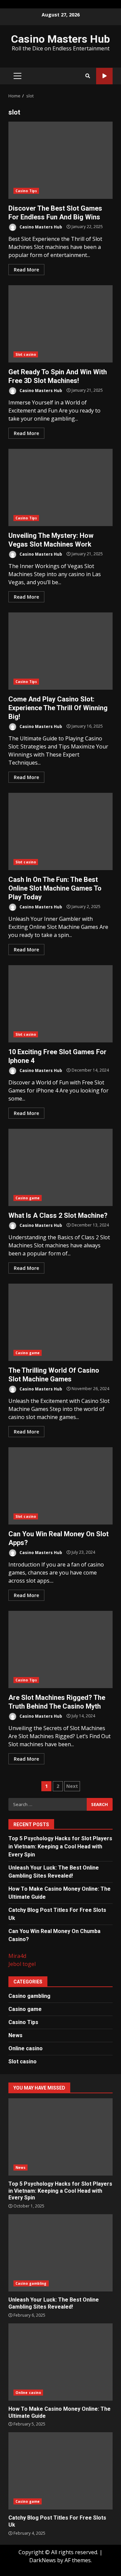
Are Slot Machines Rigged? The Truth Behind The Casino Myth (61, 1649)
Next (72, 1786)
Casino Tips (26, 191)
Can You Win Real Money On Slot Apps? (61, 1486)
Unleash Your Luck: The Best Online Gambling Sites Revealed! (61, 2253)
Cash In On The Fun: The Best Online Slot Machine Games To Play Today (61, 831)
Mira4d (17, 1956)
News (15, 2035)
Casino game (28, 1198)
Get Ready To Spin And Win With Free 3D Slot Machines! (61, 324)
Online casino (26, 2048)
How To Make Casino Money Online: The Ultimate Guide (61, 2362)
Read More (26, 270)
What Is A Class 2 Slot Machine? (61, 1167)
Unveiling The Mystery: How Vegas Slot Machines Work (61, 487)
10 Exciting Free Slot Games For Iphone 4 (61, 1004)
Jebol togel (22, 1964)
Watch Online (104, 76)
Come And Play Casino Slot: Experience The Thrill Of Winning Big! (61, 651)
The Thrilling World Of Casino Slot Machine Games (61, 1322)
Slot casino (26, 354)
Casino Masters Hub (61, 39)
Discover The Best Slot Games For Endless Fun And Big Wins (61, 160)
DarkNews (43, 2560)
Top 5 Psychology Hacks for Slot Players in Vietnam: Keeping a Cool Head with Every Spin (60, 1847)
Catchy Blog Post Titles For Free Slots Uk (61, 2471)
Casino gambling (29, 1996)
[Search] (88, 76)
